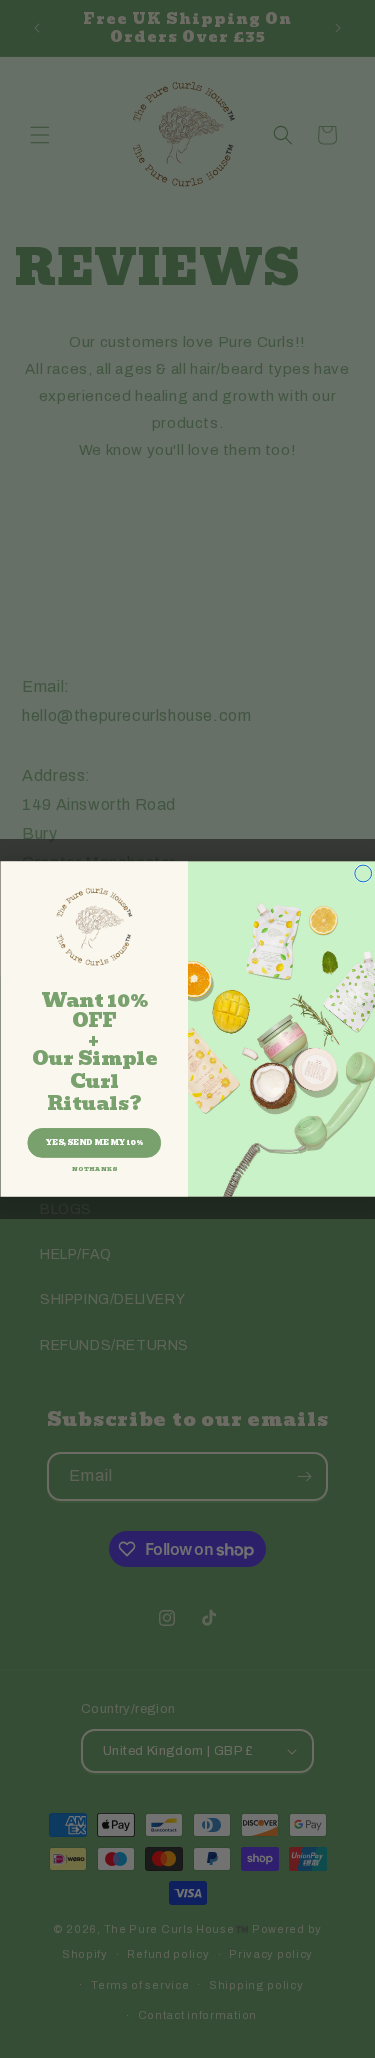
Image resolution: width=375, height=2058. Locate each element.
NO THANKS (93, 1169)
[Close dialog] (362, 873)
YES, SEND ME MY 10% (93, 1143)
